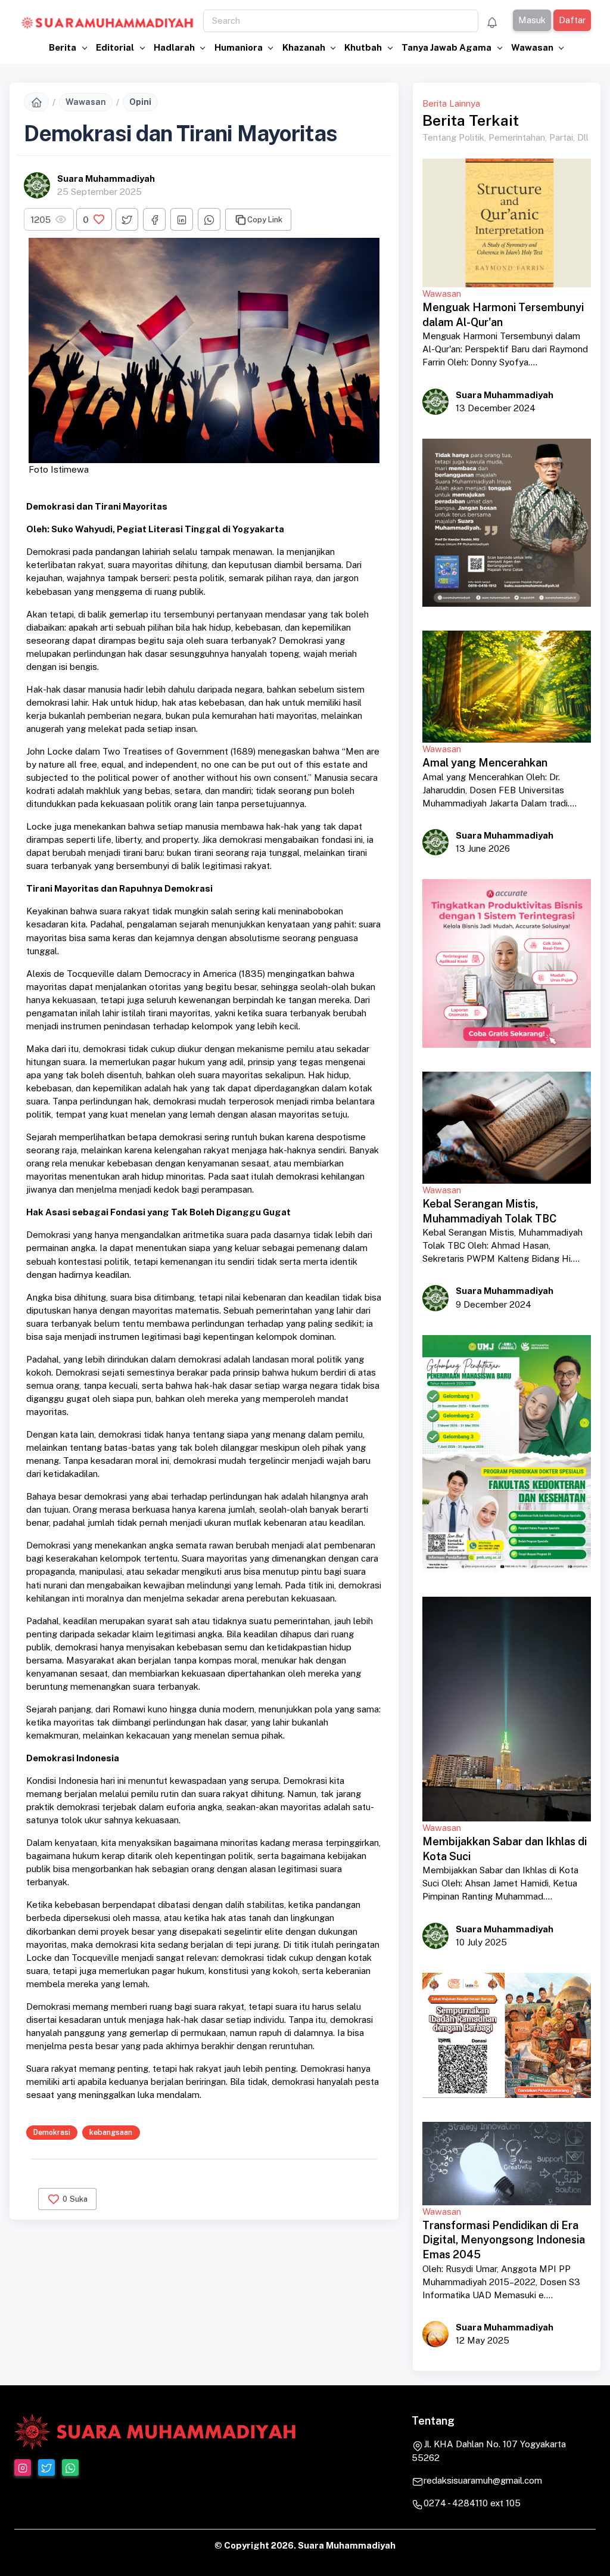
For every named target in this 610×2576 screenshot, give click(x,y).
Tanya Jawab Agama (447, 47)
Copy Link (265, 220)
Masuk (531, 20)
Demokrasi (52, 2132)
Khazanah (305, 47)
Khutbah (364, 47)
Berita (63, 47)
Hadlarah (175, 47)
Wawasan (533, 47)
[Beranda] (36, 102)
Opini (140, 102)
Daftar (572, 20)
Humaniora (239, 47)
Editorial (116, 47)
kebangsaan (111, 2132)
